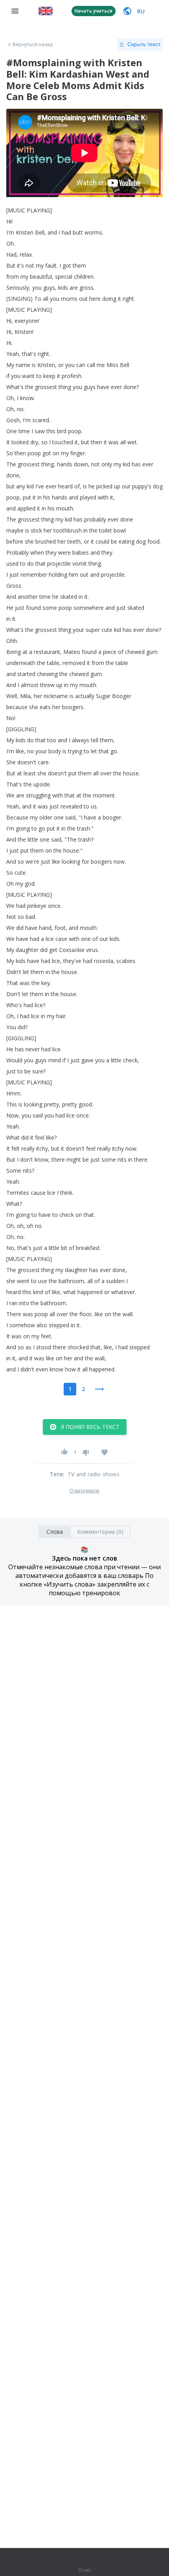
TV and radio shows (94, 1474)
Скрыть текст (144, 44)
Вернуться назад (33, 45)
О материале (84, 1491)
